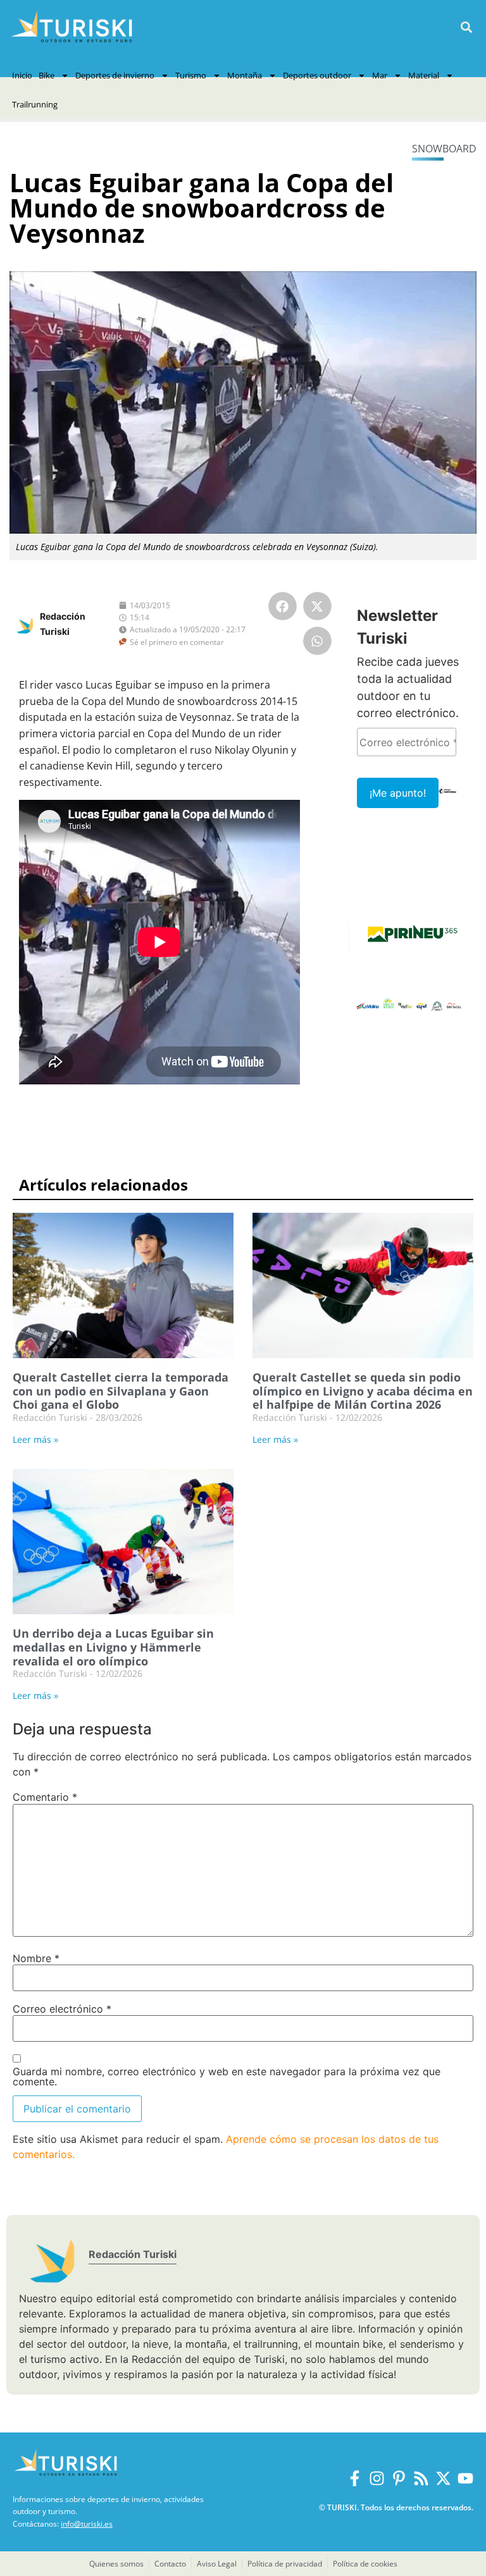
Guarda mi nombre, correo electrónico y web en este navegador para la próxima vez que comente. (227, 2076)
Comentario (45, 1797)
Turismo (191, 75)
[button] (466, 28)
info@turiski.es (87, 2524)
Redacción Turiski (133, 2254)
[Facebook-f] (355, 2478)
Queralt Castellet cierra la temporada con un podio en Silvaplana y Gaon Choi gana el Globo (121, 1391)
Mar (380, 75)
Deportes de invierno (115, 75)
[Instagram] (377, 2478)
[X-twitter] (443, 2478)
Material (424, 75)
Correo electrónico (62, 2009)
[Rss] (421, 2478)
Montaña (245, 75)
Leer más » (35, 1439)
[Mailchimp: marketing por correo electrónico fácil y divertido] (448, 800)
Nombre (36, 1958)
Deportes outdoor (317, 75)
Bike (47, 75)
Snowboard (444, 149)
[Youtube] (465, 2478)
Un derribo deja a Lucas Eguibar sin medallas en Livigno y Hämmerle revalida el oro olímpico (113, 1647)
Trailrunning (35, 104)
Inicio (22, 75)
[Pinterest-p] (399, 2478)
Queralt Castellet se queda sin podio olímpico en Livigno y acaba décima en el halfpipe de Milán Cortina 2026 (363, 1391)
